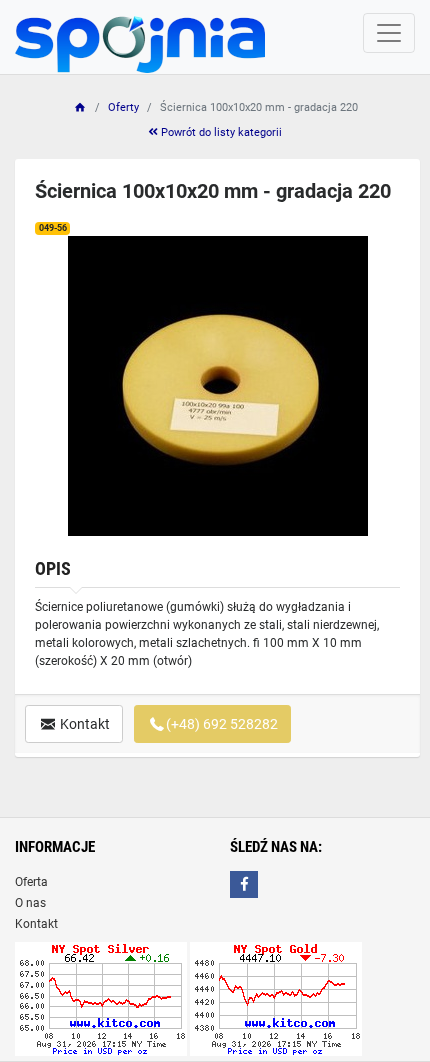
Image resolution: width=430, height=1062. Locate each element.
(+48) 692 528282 (222, 724)
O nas (30, 903)
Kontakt (83, 724)
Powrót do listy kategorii (220, 132)
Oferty (123, 107)
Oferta (31, 882)
